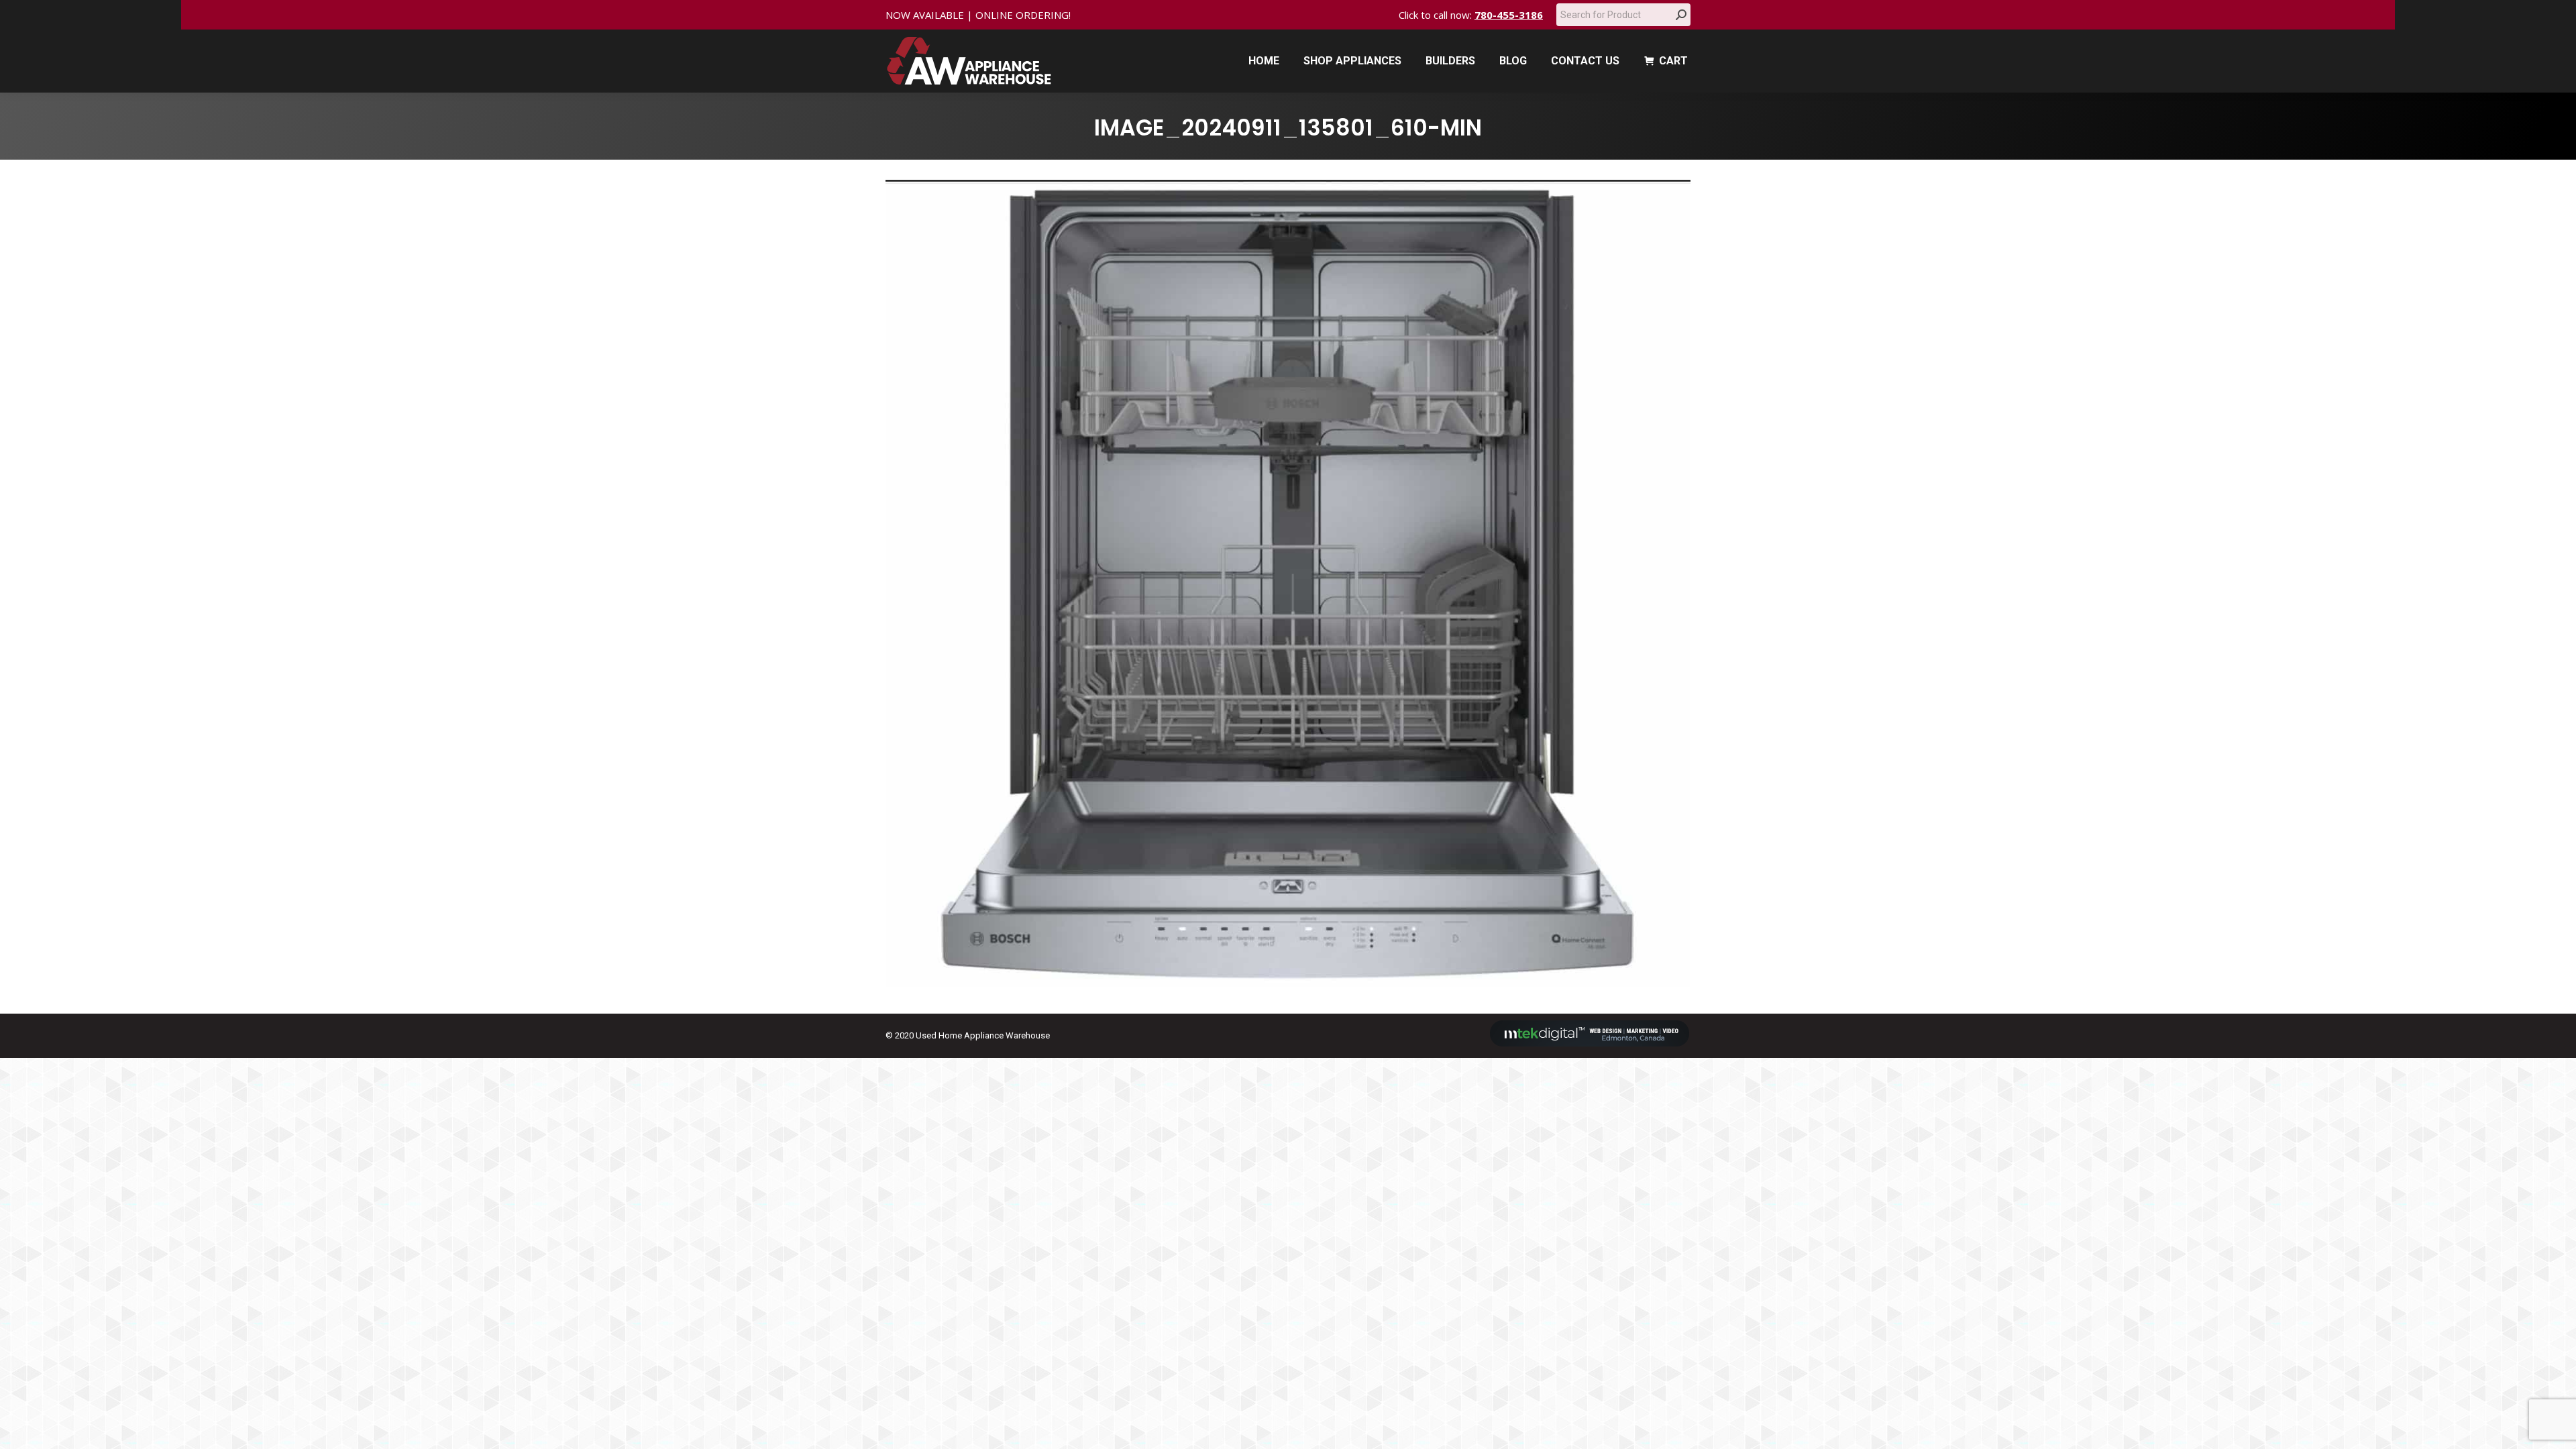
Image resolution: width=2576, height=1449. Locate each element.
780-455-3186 (1509, 15)
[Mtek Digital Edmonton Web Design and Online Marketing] (1590, 1043)
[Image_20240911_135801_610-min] (1288, 583)
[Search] (1681, 15)
